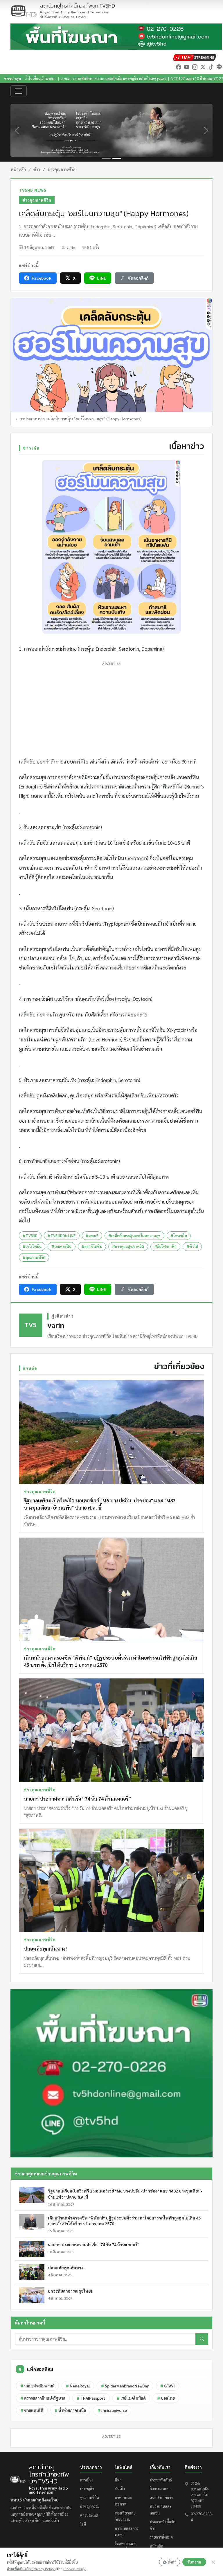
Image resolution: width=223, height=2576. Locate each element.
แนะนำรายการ (161, 2498)
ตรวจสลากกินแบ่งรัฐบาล (43, 2398)
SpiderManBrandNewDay (125, 2386)
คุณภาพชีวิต (90, 2498)
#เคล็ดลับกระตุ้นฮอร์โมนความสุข (134, 1236)
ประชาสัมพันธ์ (161, 2480)
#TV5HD (30, 1236)
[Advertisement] (111, 708)
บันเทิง (120, 2489)
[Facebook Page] (179, 67)
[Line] (219, 67)
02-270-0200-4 (202, 2517)
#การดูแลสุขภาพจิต (128, 1246)
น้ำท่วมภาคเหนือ (70, 2410)
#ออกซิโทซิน (92, 1246)
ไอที (83, 2524)
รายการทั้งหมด (161, 2537)
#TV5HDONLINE (62, 1236)
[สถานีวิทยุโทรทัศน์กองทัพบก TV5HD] (24, 11)
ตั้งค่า (172, 2562)
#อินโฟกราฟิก (166, 1246)
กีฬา (118, 2480)
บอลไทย (166, 2398)
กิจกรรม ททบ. (160, 2489)
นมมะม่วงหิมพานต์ (37, 2386)
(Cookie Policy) (75, 2569)
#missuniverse (112, 2410)
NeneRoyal (78, 2386)
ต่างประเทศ (89, 2515)
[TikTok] (211, 67)
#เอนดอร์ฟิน (61, 1246)
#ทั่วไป (192, 1246)
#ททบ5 (92, 1236)
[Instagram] (195, 67)
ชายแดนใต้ (32, 2410)
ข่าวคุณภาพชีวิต (62, 169)
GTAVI (168, 2386)
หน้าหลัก (18, 169)
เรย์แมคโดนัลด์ (131, 2398)
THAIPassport (91, 2398)
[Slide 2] (117, 158)
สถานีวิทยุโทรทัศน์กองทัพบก (78, 9)
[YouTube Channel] (187, 67)
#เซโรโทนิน (32, 1246)
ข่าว (37, 169)
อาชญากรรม (90, 2506)
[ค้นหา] (202, 2339)
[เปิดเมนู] (19, 91)
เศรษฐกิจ (87, 2489)
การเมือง (87, 2480)
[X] (203, 67)
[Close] (213, 2562)
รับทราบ (194, 2562)
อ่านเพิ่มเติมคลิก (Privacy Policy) (31, 2569)
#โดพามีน (179, 1236)
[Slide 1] (106, 158)
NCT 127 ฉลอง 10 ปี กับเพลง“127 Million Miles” (128, 78)
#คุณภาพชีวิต (34, 1257)
